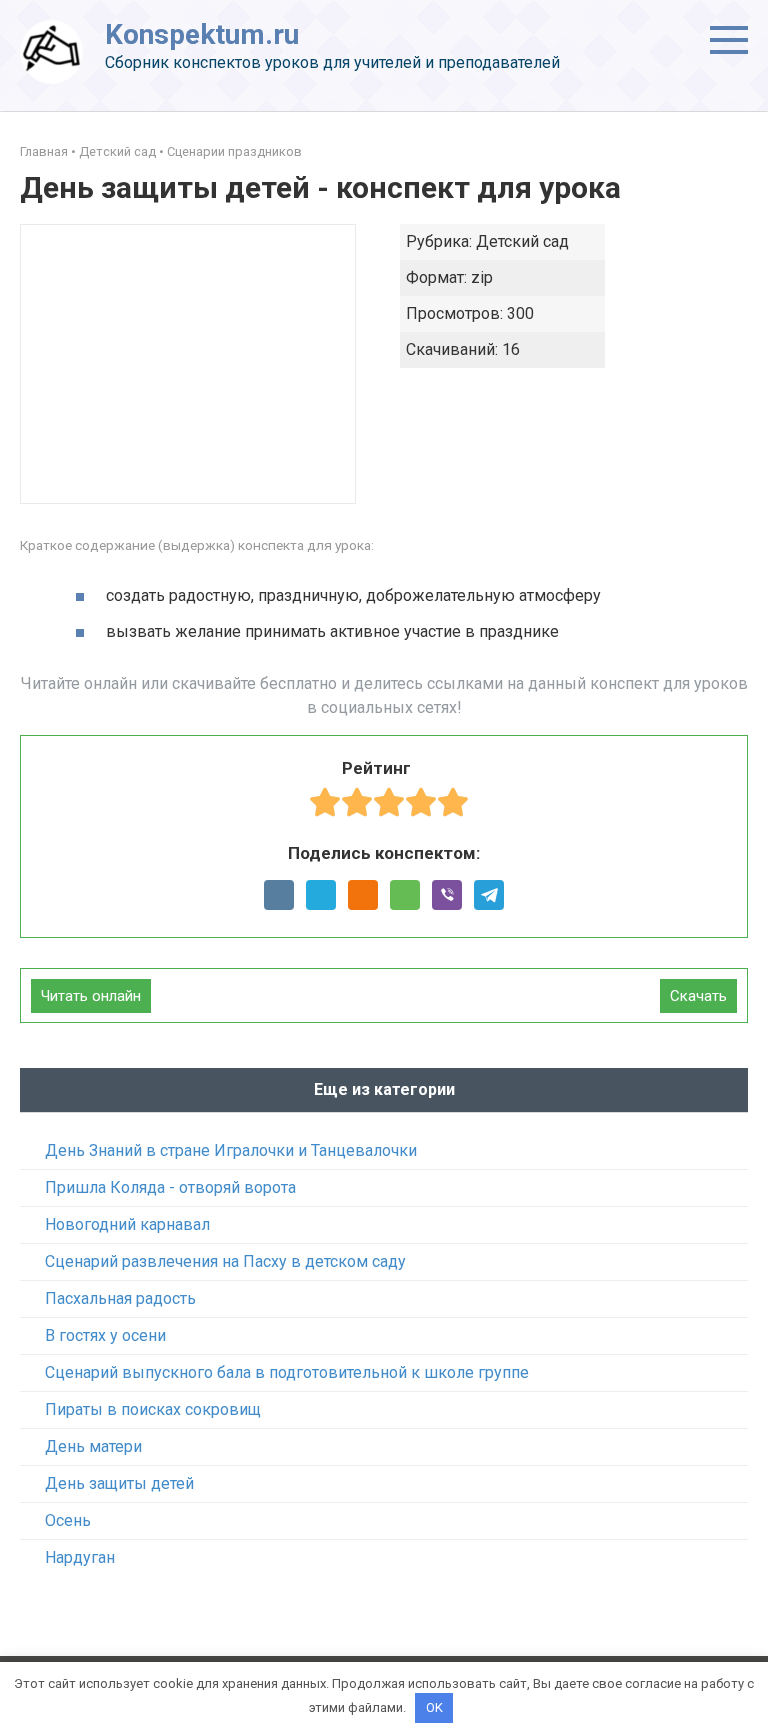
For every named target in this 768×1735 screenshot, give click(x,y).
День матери (93, 1446)
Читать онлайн (91, 996)
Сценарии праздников (234, 151)
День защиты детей (119, 1483)
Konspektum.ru (202, 34)
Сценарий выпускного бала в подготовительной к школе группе (287, 1372)
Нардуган (80, 1557)
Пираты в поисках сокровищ (153, 1409)
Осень (68, 1520)
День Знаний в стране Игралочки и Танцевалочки (231, 1150)
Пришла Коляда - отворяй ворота (170, 1187)
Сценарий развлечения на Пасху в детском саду (225, 1261)
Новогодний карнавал (127, 1224)
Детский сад (117, 151)
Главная (44, 151)
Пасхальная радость (120, 1298)
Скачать (698, 996)
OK (434, 1707)
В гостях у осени (105, 1335)
